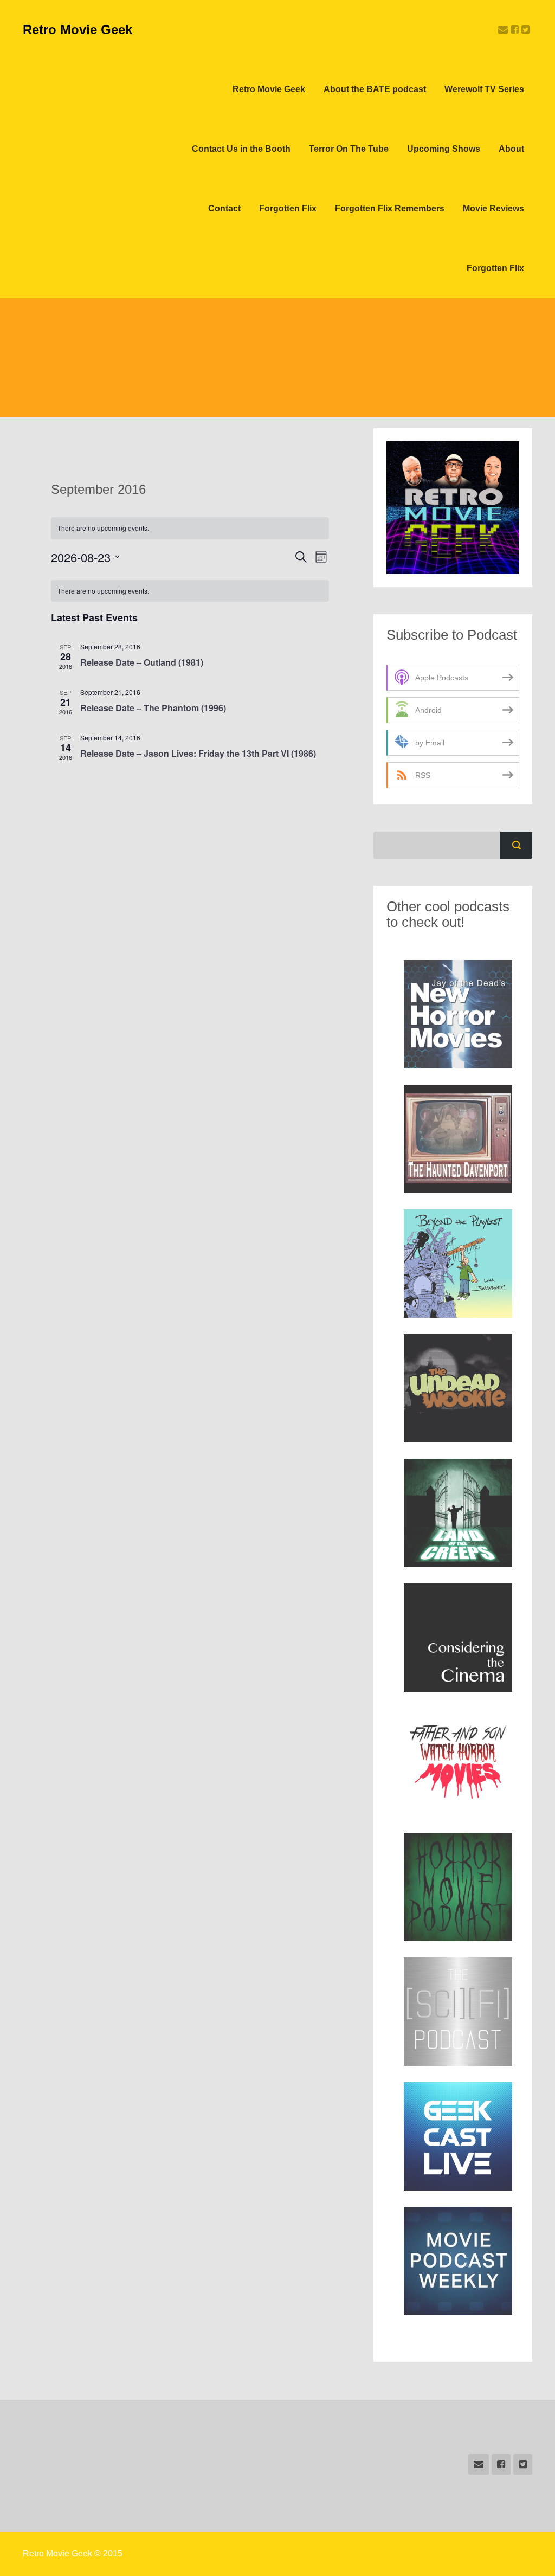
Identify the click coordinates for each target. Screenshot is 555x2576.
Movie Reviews (493, 208)
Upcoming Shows (444, 149)
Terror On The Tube (349, 149)
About (511, 149)
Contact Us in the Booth (241, 149)
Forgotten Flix (288, 208)
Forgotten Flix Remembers (390, 208)
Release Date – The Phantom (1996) (153, 708)
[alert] (190, 591)
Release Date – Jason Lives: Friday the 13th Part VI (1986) (198, 753)
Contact (224, 208)
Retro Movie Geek (78, 30)
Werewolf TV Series (484, 89)
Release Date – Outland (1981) (142, 662)
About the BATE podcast (375, 89)
